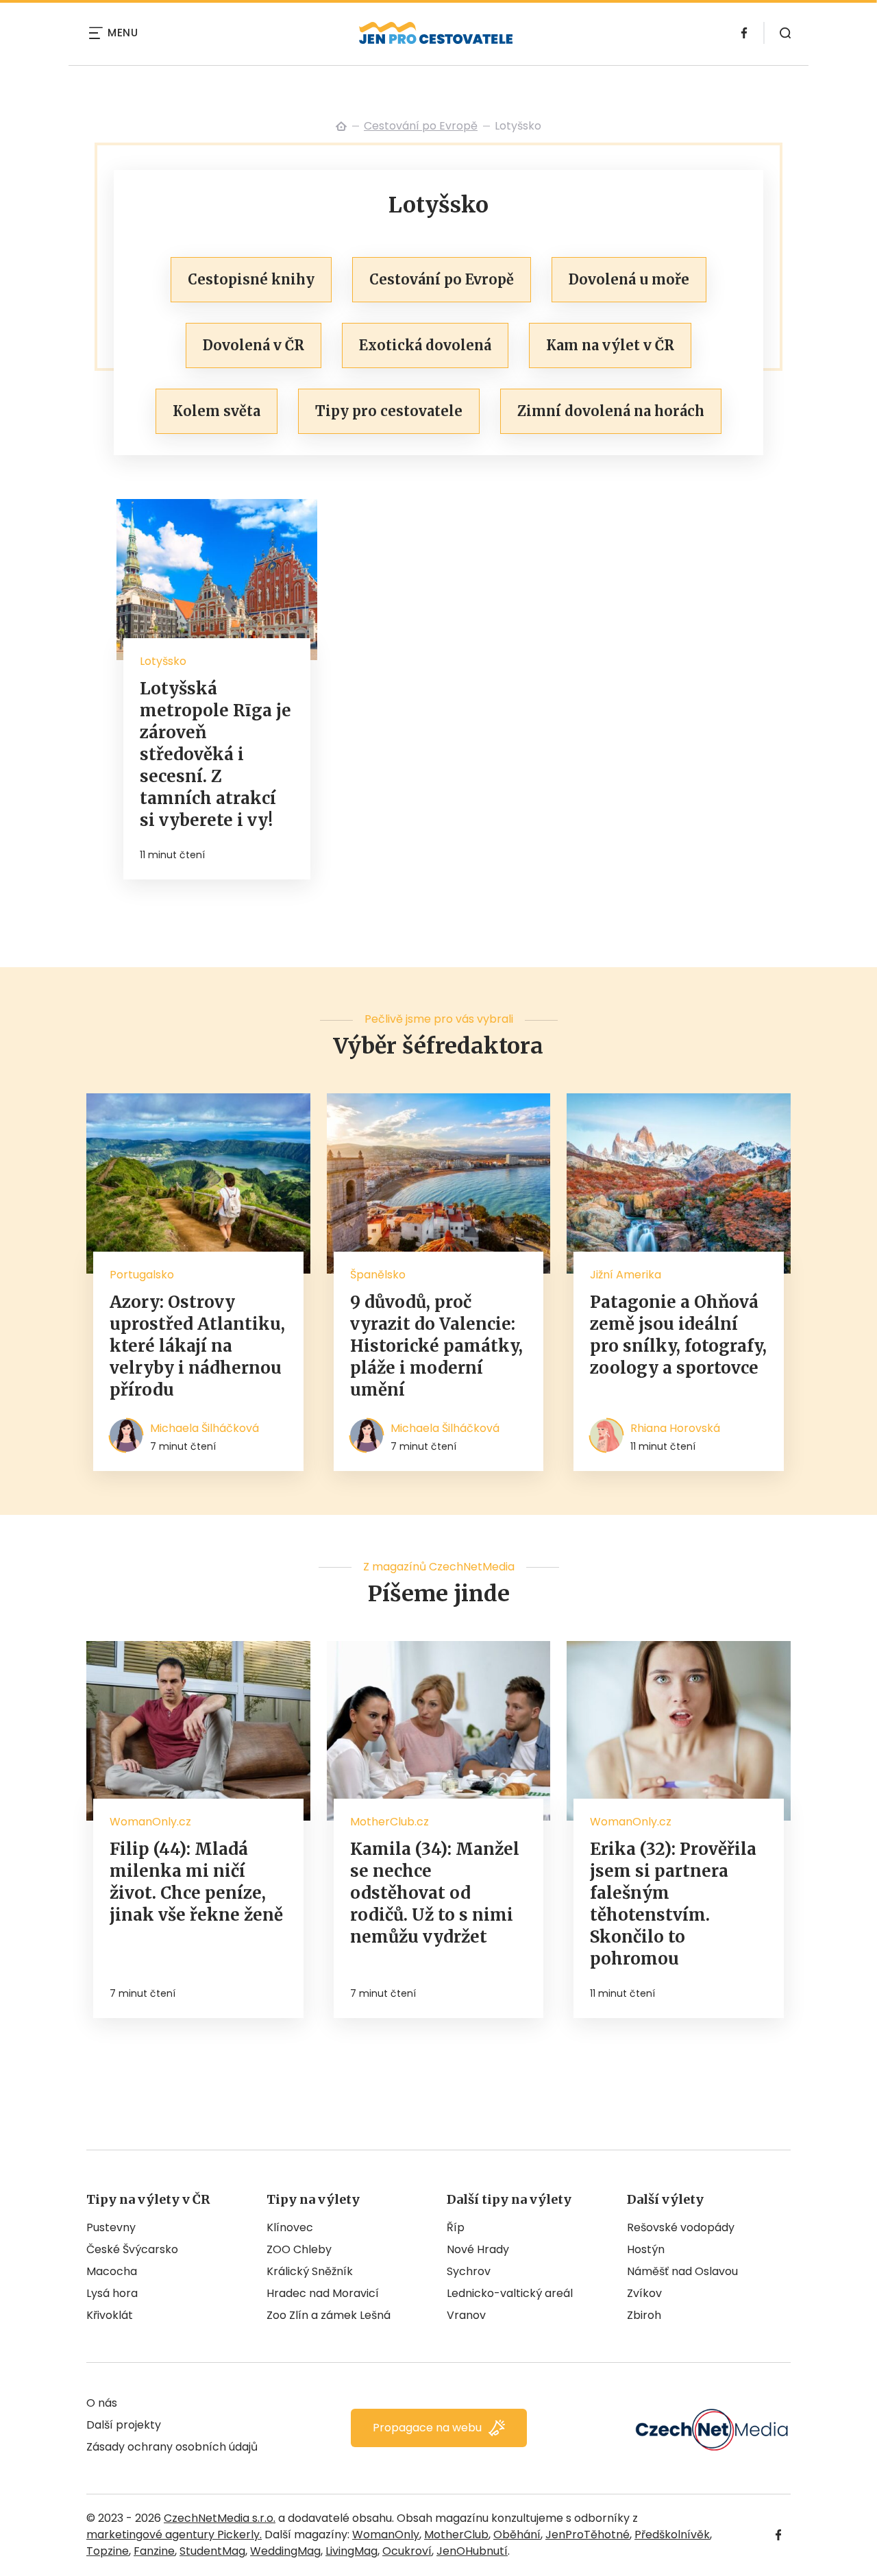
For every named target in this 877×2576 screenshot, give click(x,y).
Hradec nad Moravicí (323, 2293)
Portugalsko (142, 1275)
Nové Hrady (478, 2249)
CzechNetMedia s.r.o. (220, 2518)
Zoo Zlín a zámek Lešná (329, 2315)
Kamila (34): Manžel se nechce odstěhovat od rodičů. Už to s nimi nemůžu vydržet (435, 1893)
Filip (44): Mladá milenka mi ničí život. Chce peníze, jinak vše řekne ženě (196, 1882)
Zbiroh (644, 2315)
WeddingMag (285, 2551)
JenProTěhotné (588, 2535)
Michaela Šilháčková (205, 1428)
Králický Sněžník (310, 2271)
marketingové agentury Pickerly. (174, 2535)
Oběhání (517, 2535)
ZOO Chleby (299, 2249)
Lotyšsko (163, 661)
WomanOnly (386, 2535)
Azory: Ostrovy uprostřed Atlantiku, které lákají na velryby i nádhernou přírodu (197, 1346)
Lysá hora (112, 2293)
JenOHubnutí (472, 2551)
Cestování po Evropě (421, 126)
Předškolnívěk (672, 2535)
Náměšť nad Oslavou (682, 2271)
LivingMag (351, 2551)
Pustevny (111, 2227)
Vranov (466, 2315)
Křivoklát (110, 2315)
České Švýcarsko (132, 2249)
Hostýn (646, 2249)
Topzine (108, 2551)
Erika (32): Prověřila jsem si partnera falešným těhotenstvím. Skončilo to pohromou (673, 1904)
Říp (456, 2227)
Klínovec (290, 2227)
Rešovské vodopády (681, 2227)
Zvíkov (644, 2293)
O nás (102, 2403)
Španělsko (378, 1275)
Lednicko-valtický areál (510, 2293)
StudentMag (212, 2551)
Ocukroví (407, 2551)
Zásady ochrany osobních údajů (172, 2447)
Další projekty (124, 2425)
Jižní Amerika (626, 1275)
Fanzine (154, 2551)
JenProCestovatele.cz (341, 126)
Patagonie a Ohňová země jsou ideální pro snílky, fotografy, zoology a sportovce (678, 1335)
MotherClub (456, 2535)
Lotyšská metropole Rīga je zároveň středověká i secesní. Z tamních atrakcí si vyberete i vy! (215, 754)
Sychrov (469, 2271)
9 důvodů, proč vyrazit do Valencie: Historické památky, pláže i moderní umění (436, 1346)
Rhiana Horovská (675, 1428)
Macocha (112, 2271)
